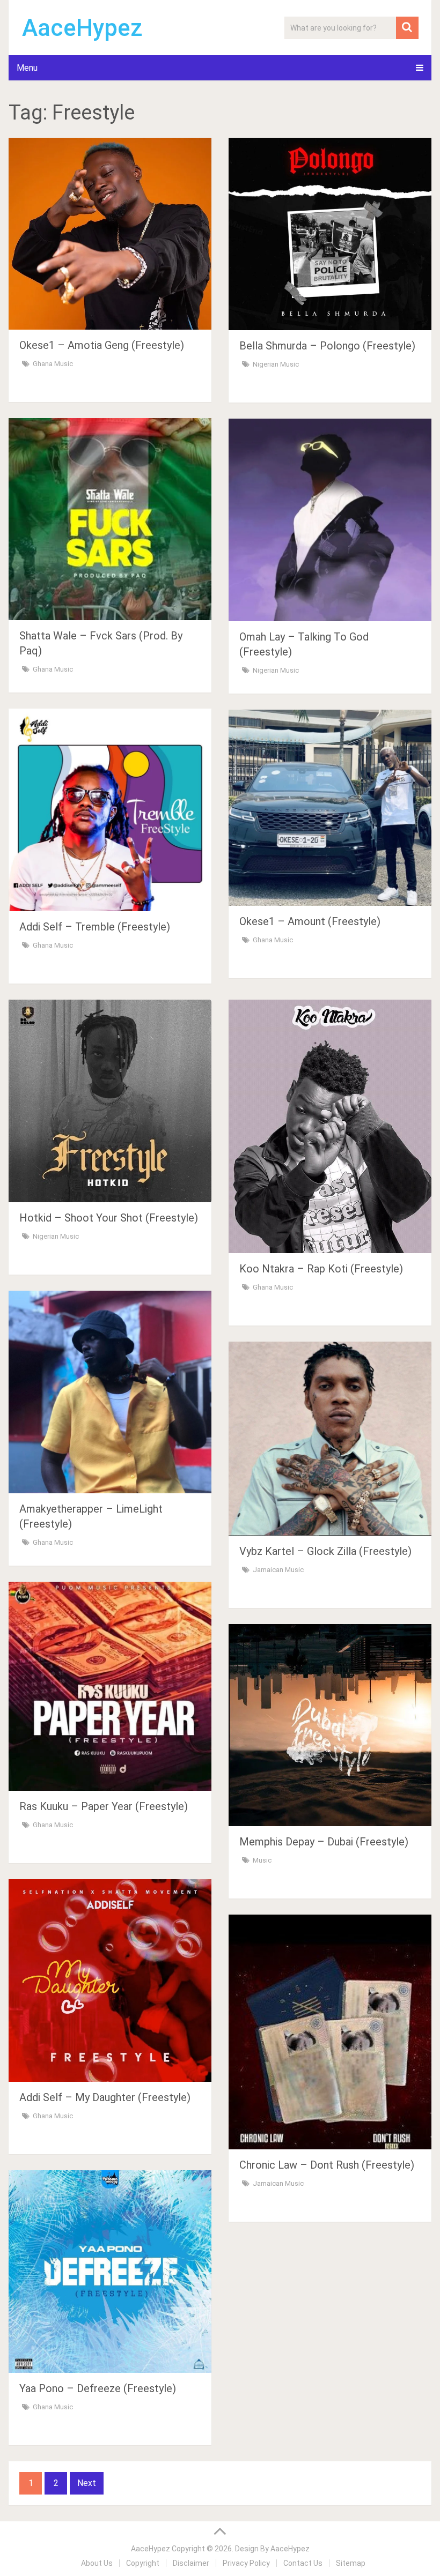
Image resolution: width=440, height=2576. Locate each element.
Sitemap (351, 2563)
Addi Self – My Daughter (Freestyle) (105, 2097)
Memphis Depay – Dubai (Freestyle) (324, 1842)
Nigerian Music (276, 364)
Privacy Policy (246, 2563)
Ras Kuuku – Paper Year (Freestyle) (104, 1806)
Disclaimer (191, 2563)
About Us (97, 2563)
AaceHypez (82, 28)
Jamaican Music (278, 1570)
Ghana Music (53, 364)
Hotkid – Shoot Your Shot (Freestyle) (109, 1218)
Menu (27, 68)
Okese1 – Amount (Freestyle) (310, 921)
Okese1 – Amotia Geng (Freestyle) (102, 345)
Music (262, 1860)
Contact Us (303, 2563)
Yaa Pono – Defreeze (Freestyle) (98, 2388)
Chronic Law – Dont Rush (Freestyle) (327, 2165)
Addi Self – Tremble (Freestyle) (95, 927)
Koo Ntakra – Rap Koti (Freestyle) (321, 1269)
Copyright (143, 2563)
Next (87, 2483)
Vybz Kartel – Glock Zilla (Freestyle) (325, 1551)
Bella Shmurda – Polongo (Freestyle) (327, 346)
